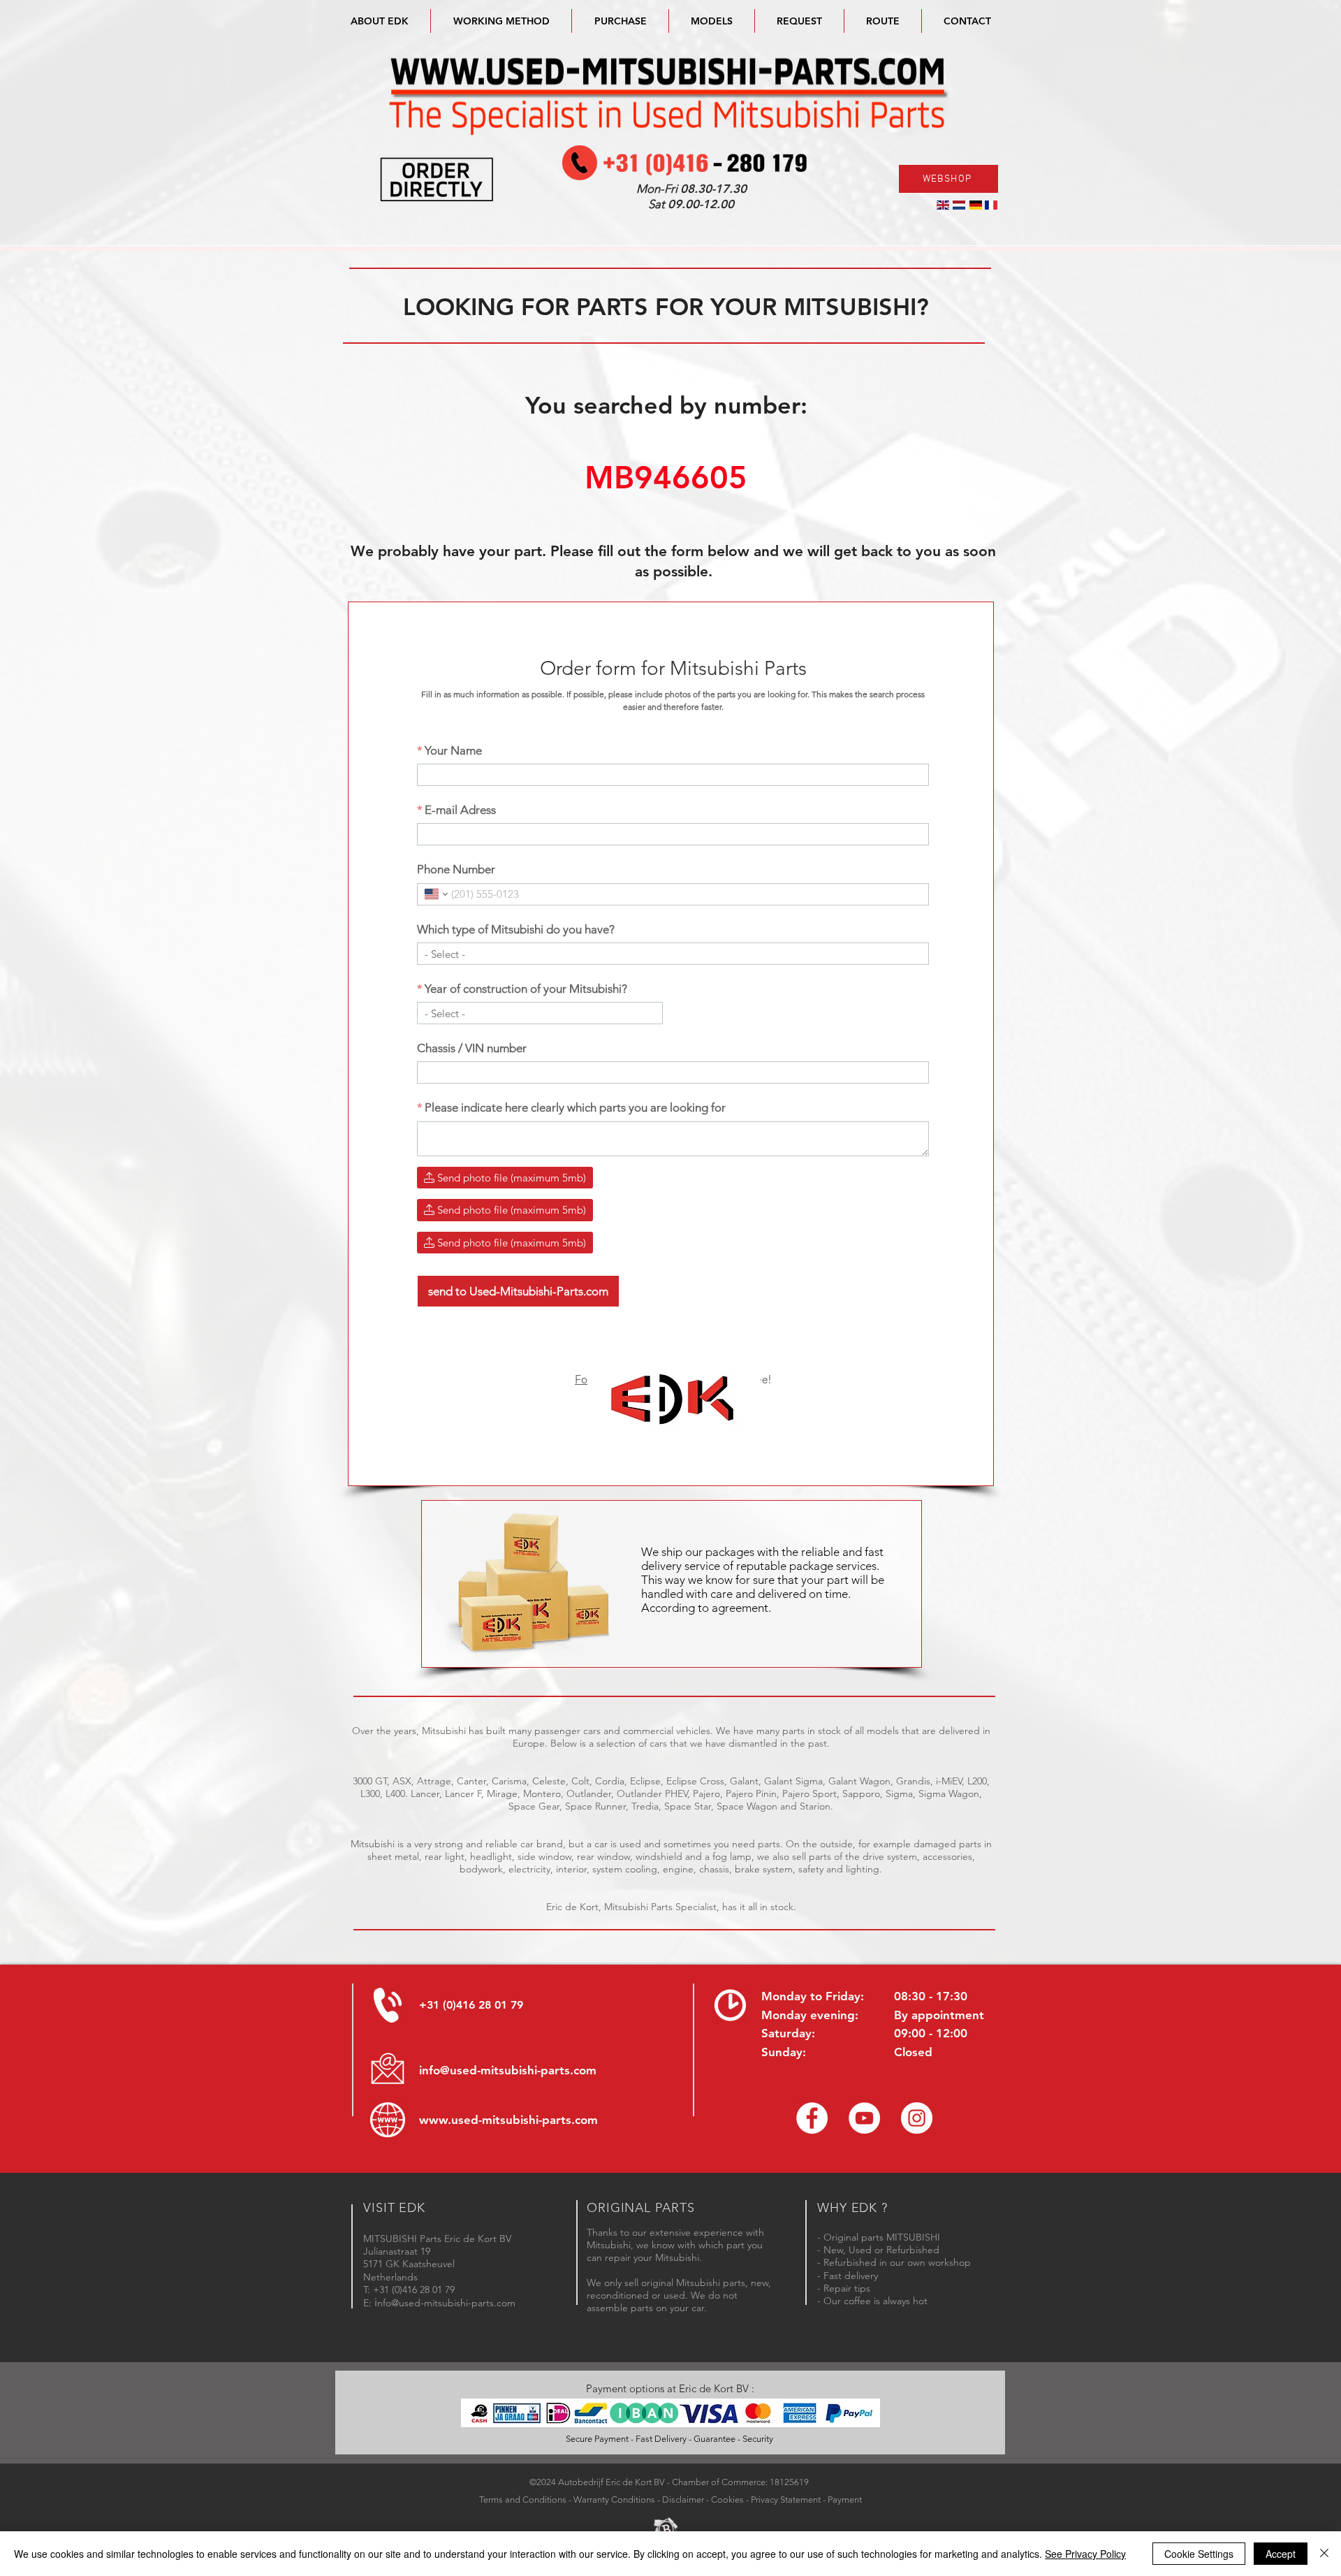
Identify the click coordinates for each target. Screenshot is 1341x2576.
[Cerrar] (1324, 2554)
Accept (1281, 2554)
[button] (712, 21)
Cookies (727, 2499)
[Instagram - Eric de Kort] (917, 2118)
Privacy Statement (786, 2499)
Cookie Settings (1199, 2554)
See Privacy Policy (1085, 2554)
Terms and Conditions (523, 2499)
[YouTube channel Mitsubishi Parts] (864, 2118)
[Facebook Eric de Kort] (812, 2118)
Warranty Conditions (614, 2499)
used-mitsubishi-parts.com (525, 2120)
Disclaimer (683, 2499)
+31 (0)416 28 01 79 (471, 2005)
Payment (845, 2499)
